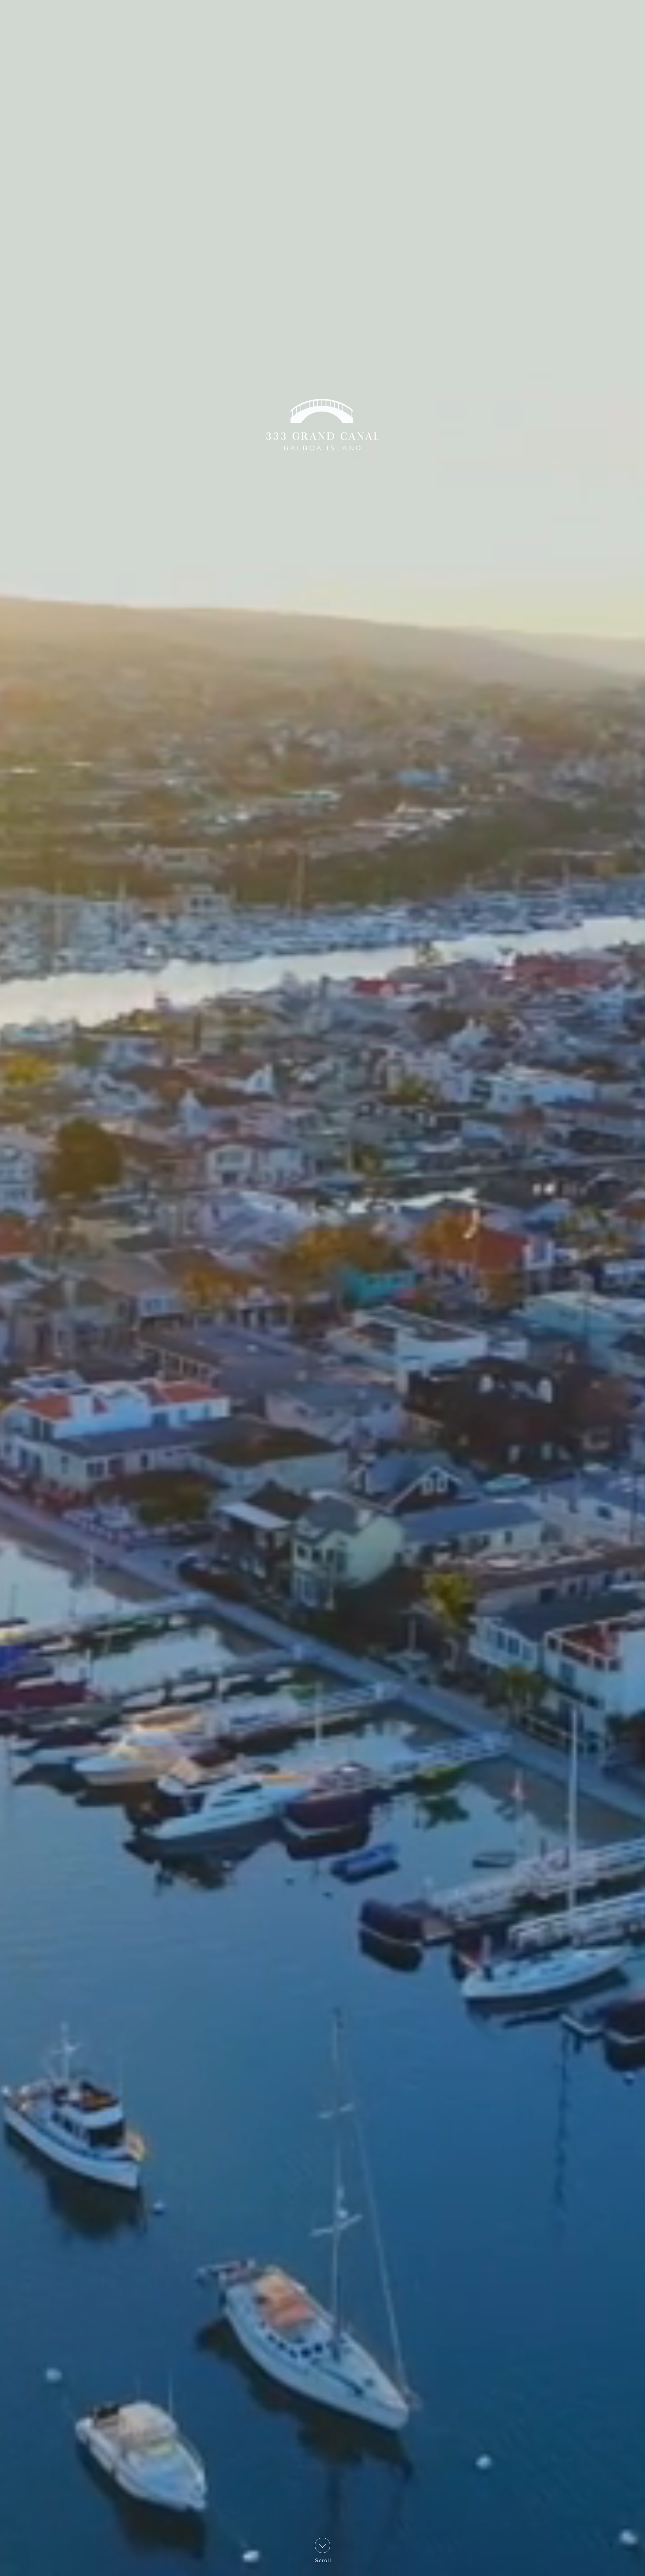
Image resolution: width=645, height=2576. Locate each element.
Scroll (322, 2560)
